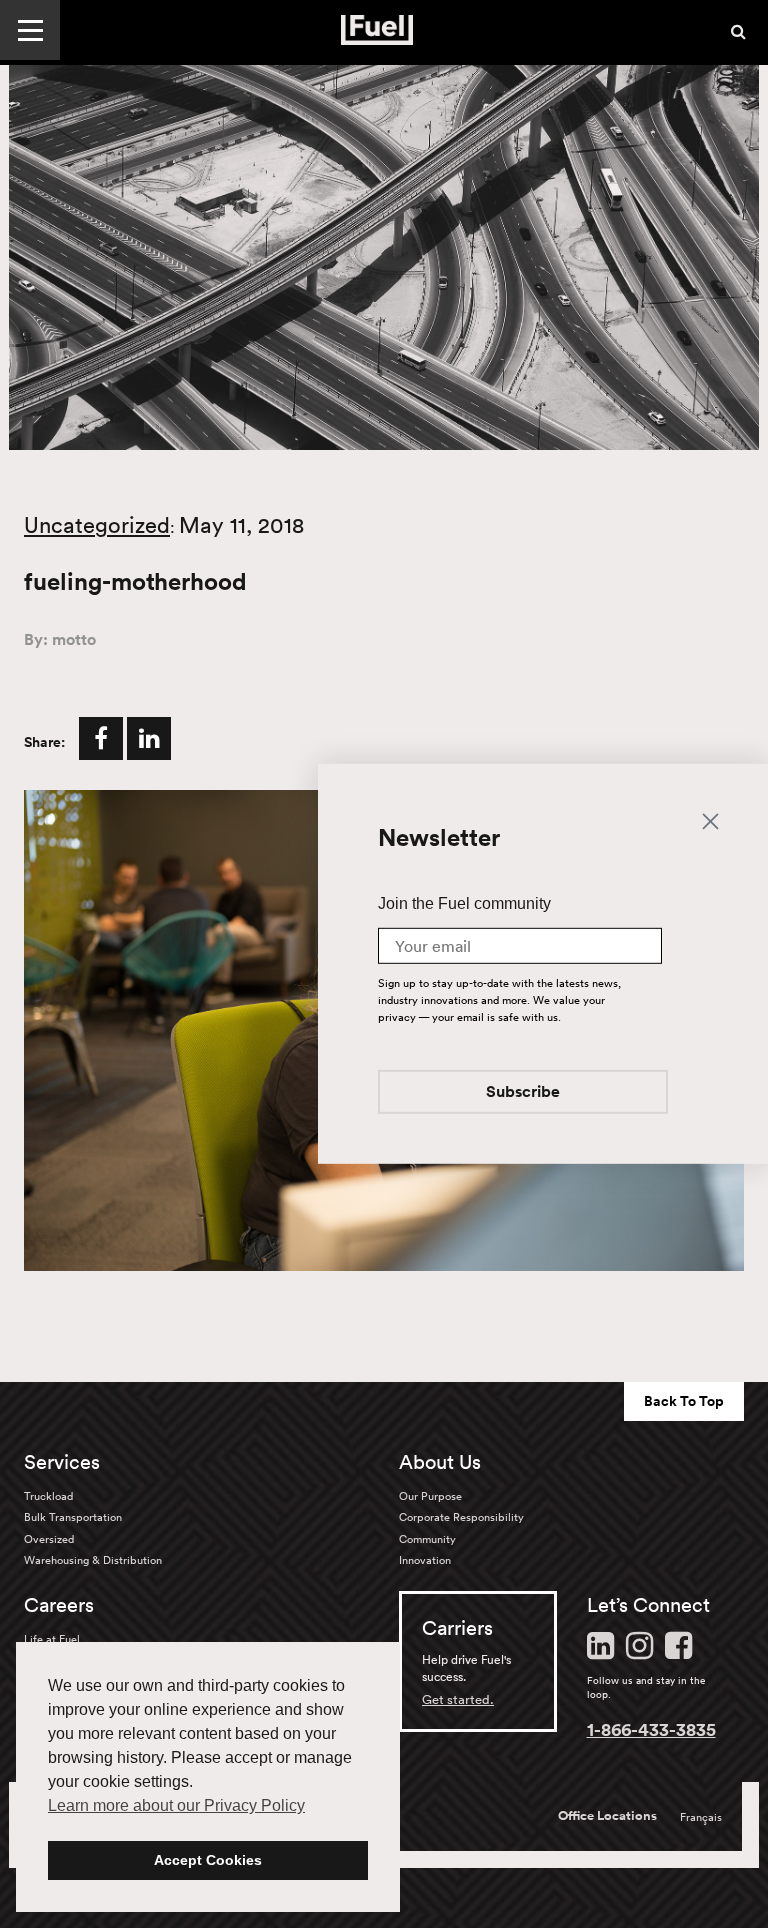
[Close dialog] (710, 819)
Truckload (48, 1496)
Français (701, 1817)
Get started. (458, 1699)
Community (427, 1539)
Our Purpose (430, 1496)
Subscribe (523, 1093)
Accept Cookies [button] (208, 1860)
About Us (440, 1462)
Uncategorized (97, 525)
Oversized (49, 1539)
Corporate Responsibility (461, 1517)
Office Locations (607, 1816)
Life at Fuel (52, 1639)
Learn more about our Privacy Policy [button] (176, 1805)
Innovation (425, 1560)
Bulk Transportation (73, 1517)
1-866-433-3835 (651, 1729)
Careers (59, 1605)
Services (62, 1462)
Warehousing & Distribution (93, 1560)
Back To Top (684, 1401)
